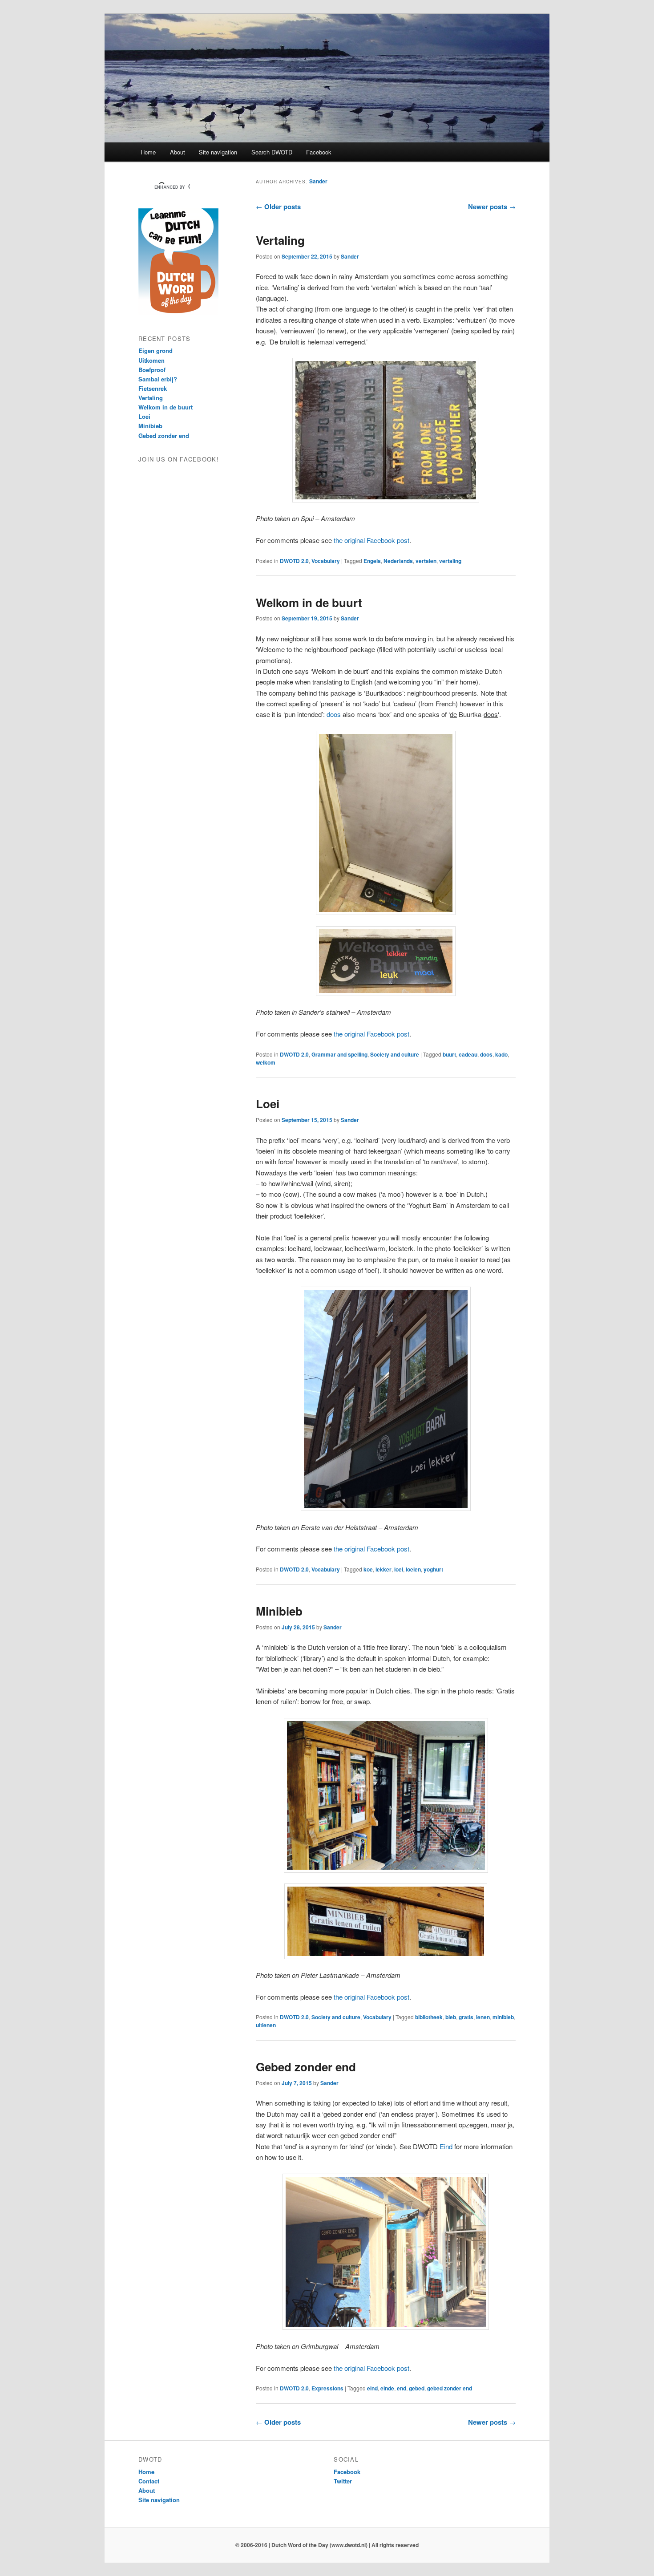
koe (368, 1569)
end (402, 2388)
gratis (466, 2017)
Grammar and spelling (339, 1054)
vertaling (450, 561)
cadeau (468, 1054)
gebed (417, 2388)
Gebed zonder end (306, 2067)
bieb (451, 2017)
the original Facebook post (371, 540)
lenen (483, 2017)
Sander (318, 181)
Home (148, 152)
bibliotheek (429, 2017)
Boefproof (152, 370)
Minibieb (279, 1611)
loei (399, 1569)
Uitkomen (151, 360)
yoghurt (433, 1569)
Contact (149, 2481)
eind (372, 2388)
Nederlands (398, 561)
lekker (384, 1569)
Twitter (343, 2481)
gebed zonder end (450, 2388)
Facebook (319, 152)
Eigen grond (155, 350)
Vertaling (280, 240)
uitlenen (266, 2025)
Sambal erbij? (158, 379)
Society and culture (395, 1054)
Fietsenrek (153, 388)
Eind (446, 2146)
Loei (268, 1104)
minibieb (503, 2017)
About (178, 152)
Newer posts (492, 207)
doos (334, 714)
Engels (372, 561)
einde (387, 2388)
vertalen (426, 561)
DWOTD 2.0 (294, 561)
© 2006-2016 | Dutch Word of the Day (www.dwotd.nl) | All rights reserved (327, 2545)
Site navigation (218, 152)
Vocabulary (326, 561)
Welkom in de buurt (309, 602)
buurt (449, 1054)
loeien (413, 1569)
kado (501, 1054)
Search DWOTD (272, 152)
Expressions (327, 2388)
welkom (266, 1062)
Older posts (278, 207)
